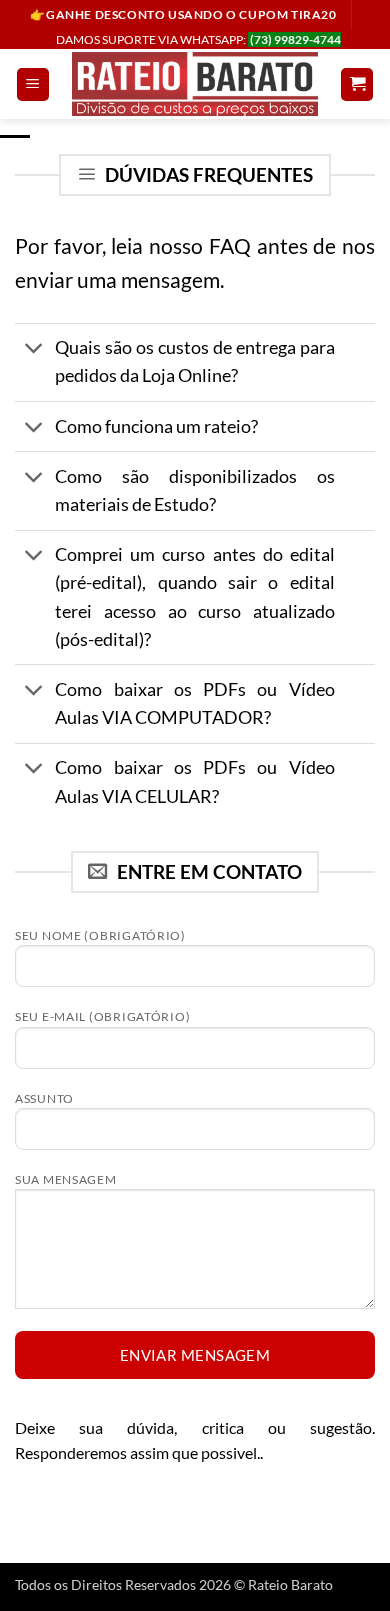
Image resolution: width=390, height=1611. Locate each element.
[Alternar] (34, 350)
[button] (33, 84)
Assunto (44, 1098)
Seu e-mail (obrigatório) (102, 1016)
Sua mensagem (66, 1179)
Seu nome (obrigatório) (100, 935)
